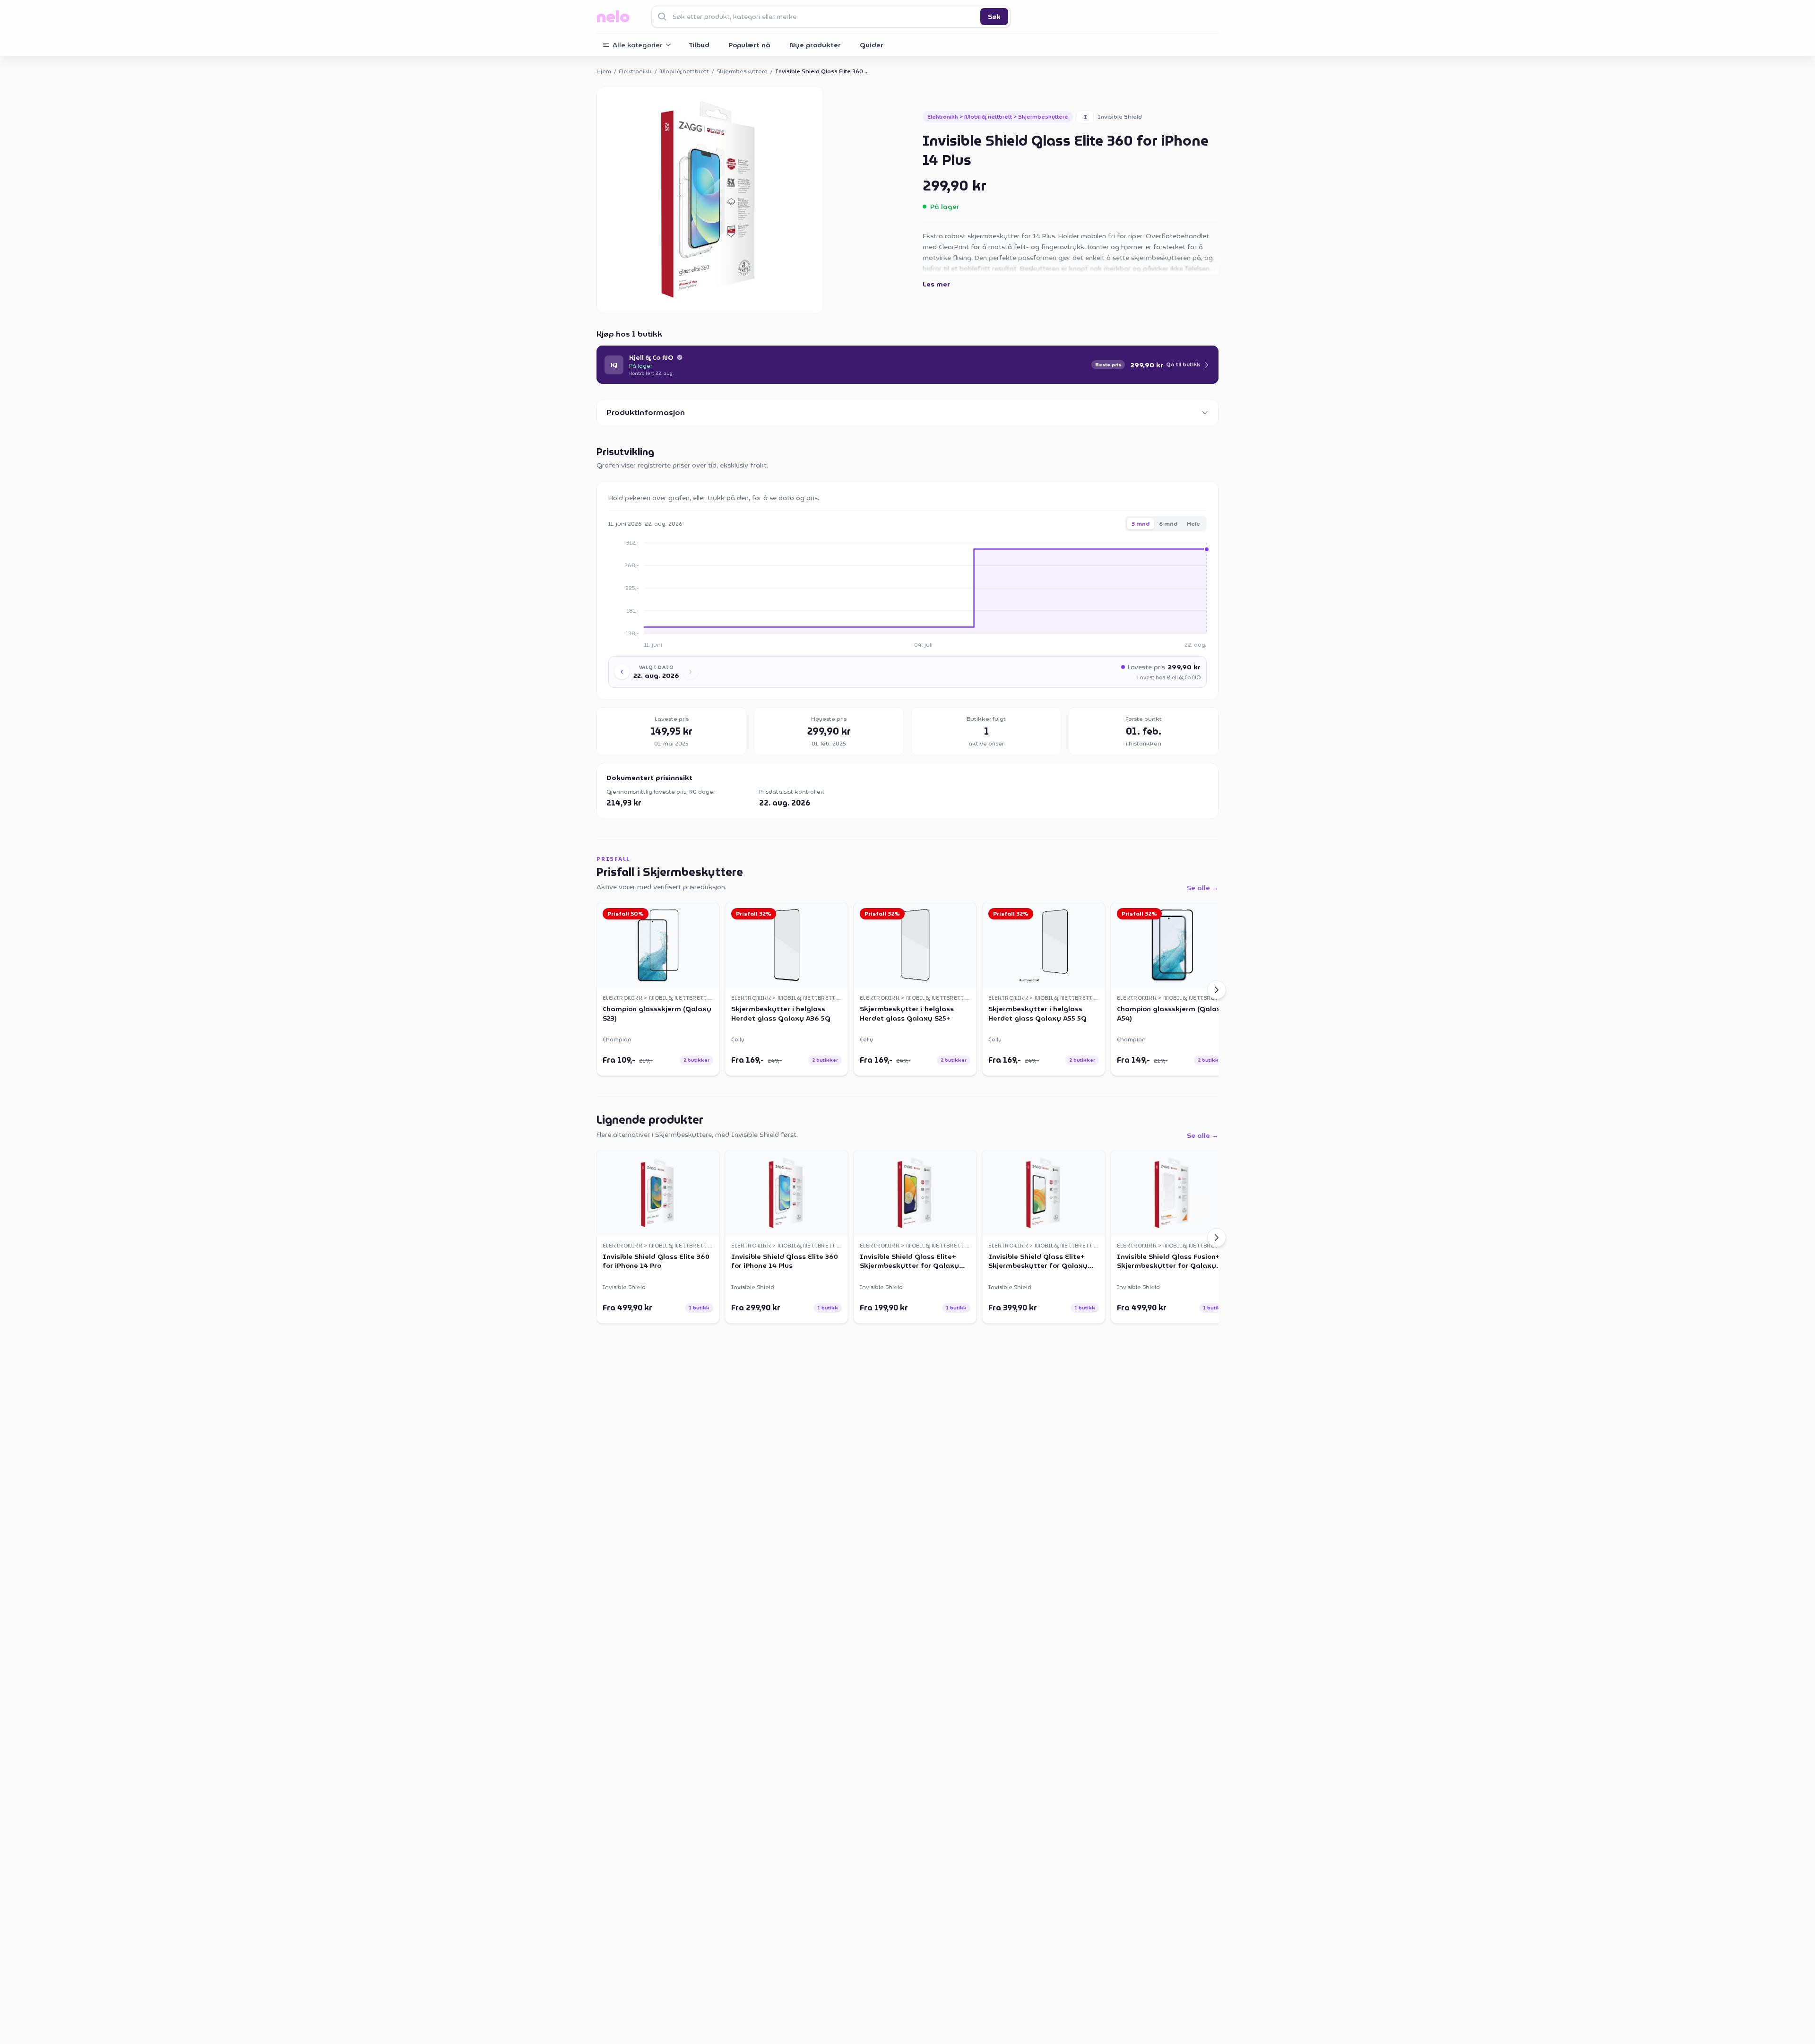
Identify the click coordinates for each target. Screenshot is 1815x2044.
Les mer (936, 284)
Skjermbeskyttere (742, 71)
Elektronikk (635, 71)
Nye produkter (815, 45)
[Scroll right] (1217, 990)
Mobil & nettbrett (684, 71)
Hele (1193, 524)
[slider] (925, 588)
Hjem (604, 71)
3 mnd (1141, 524)
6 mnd (1168, 524)
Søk (994, 17)
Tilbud (699, 45)
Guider (872, 45)
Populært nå (749, 45)
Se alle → (1203, 888)
